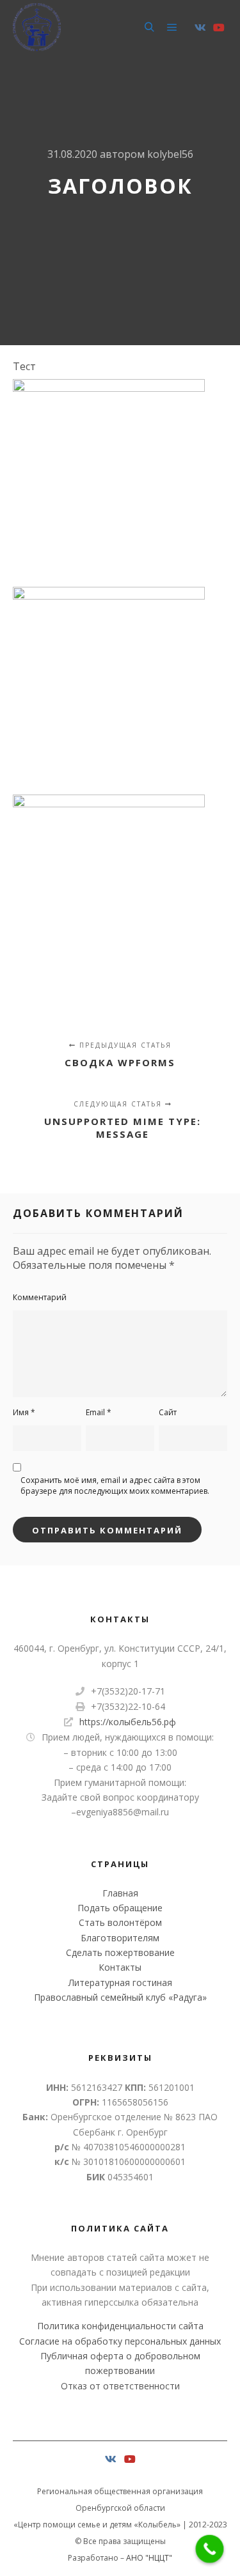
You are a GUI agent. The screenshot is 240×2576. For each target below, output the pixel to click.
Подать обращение (120, 1908)
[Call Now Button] (210, 2549)
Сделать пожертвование (120, 1952)
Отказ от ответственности (120, 2386)
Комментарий (40, 1297)
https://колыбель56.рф (128, 1722)
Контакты (120, 1967)
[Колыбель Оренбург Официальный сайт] (37, 27)
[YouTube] (219, 27)
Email (99, 1412)
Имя (24, 1412)
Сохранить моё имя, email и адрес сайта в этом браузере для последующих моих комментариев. (115, 1486)
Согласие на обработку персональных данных (120, 2341)
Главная (120, 1893)
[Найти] (149, 27)
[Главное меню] (172, 27)
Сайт (168, 1412)
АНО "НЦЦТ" (149, 2558)
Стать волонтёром (120, 1922)
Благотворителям (120, 1938)
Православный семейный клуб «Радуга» (120, 1997)
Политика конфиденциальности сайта (120, 2326)
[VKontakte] (200, 27)
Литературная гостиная (120, 1982)
